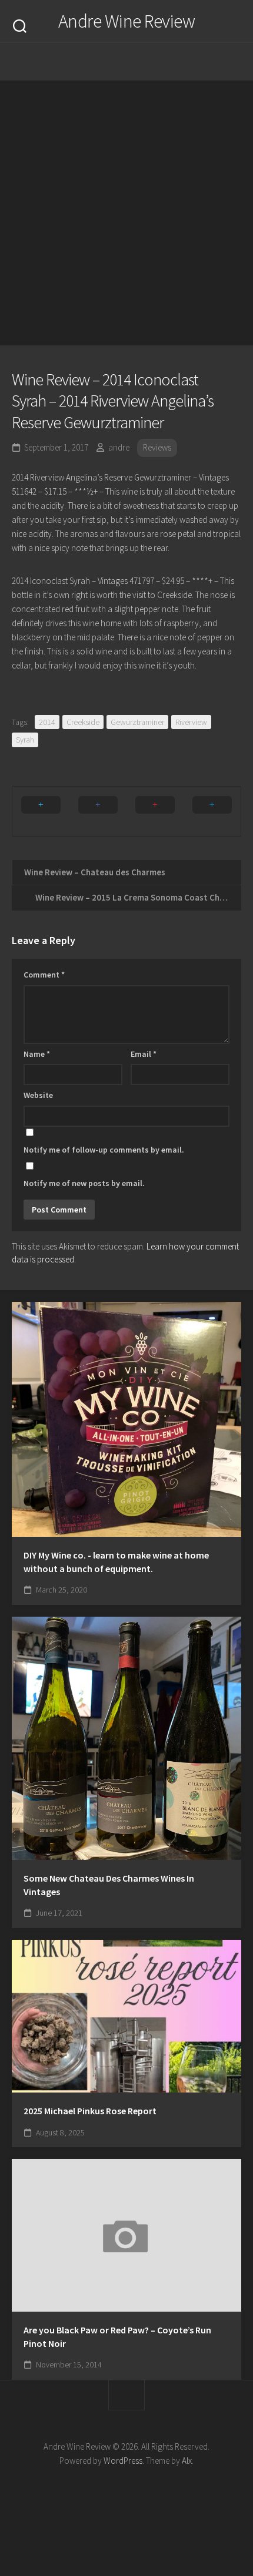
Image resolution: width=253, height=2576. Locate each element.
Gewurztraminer (137, 722)
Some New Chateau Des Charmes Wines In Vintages (109, 1885)
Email (144, 1054)
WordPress (123, 2461)
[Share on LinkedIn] (212, 811)
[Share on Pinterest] (155, 811)
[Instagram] (91, 62)
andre (119, 447)
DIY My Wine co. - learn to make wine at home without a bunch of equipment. (116, 1562)
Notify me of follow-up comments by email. (104, 1150)
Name (37, 1054)
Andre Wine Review (127, 21)
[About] (115, 62)
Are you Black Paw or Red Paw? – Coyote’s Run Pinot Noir (117, 2337)
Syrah (25, 740)
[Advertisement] (126, 213)
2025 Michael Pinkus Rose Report (90, 2111)
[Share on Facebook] (98, 811)
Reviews (157, 447)
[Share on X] (41, 811)
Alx (187, 2461)
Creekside (83, 722)
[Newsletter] (138, 62)
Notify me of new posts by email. (84, 1183)
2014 (47, 722)
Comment (44, 975)
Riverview (191, 722)
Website (38, 1095)
